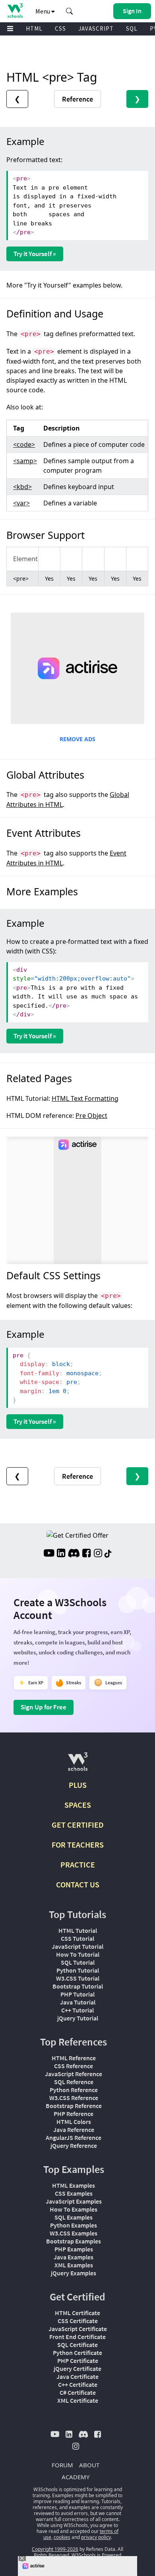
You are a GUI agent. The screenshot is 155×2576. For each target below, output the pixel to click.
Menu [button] (43, 11)
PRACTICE (78, 1864)
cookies (62, 2537)
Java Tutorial (78, 2002)
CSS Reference (74, 2066)
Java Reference (74, 2130)
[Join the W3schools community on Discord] (74, 1554)
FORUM (62, 2465)
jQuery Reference (74, 2145)
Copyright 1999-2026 (55, 2549)
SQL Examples (74, 2217)
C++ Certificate (78, 2384)
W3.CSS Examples (74, 2233)
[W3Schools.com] (78, 1765)
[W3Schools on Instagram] (98, 1554)
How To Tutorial (78, 1954)
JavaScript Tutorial (77, 1946)
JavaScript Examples (74, 2201)
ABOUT (89, 2465)
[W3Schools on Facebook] (86, 1554)
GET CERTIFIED (78, 1825)
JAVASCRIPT (96, 28)
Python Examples (74, 2225)
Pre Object (91, 1116)
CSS (60, 28)
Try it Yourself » (35, 254)
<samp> (25, 461)
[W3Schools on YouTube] (49, 1554)
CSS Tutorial (77, 1938)
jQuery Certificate (77, 2369)
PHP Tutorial (77, 1994)
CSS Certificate (78, 2321)
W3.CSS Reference (74, 2098)
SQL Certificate (77, 2345)
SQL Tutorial (78, 1962)
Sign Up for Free (44, 1707)
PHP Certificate (78, 2361)
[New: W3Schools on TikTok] (108, 1554)
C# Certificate (78, 2392)
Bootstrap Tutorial (78, 1986)
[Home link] (15, 11)
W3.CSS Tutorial (78, 1978)
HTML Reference (74, 2058)
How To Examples (74, 2209)
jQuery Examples (74, 2273)
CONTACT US (78, 1884)
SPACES (78, 1805)
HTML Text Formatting (85, 1098)
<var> (21, 503)
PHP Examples (74, 2249)
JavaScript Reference (74, 2074)
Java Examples (74, 2257)
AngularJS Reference (74, 2138)
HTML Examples (74, 2185)
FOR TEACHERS (78, 1845)
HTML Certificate (77, 2313)
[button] (70, 11)
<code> (24, 444)
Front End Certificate (77, 2337)
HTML (34, 28)
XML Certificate (78, 2400)
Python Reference (74, 2090)
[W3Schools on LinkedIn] (61, 1554)
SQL (132, 28)
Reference (77, 99)
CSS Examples (74, 2193)
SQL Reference (74, 2082)
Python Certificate (77, 2353)
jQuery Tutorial (78, 2018)
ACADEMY (76, 2477)
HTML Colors (74, 2122)
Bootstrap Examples (74, 2241)
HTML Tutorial (78, 1930)
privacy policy (96, 2537)
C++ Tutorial (77, 2010)
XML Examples (74, 2265)
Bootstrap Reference (74, 2106)
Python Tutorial (78, 1970)
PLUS (78, 1785)
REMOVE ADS (77, 739)
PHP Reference (74, 2114)
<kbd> (22, 487)
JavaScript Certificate (78, 2329)
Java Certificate (77, 2376)
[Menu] (10, 29)
